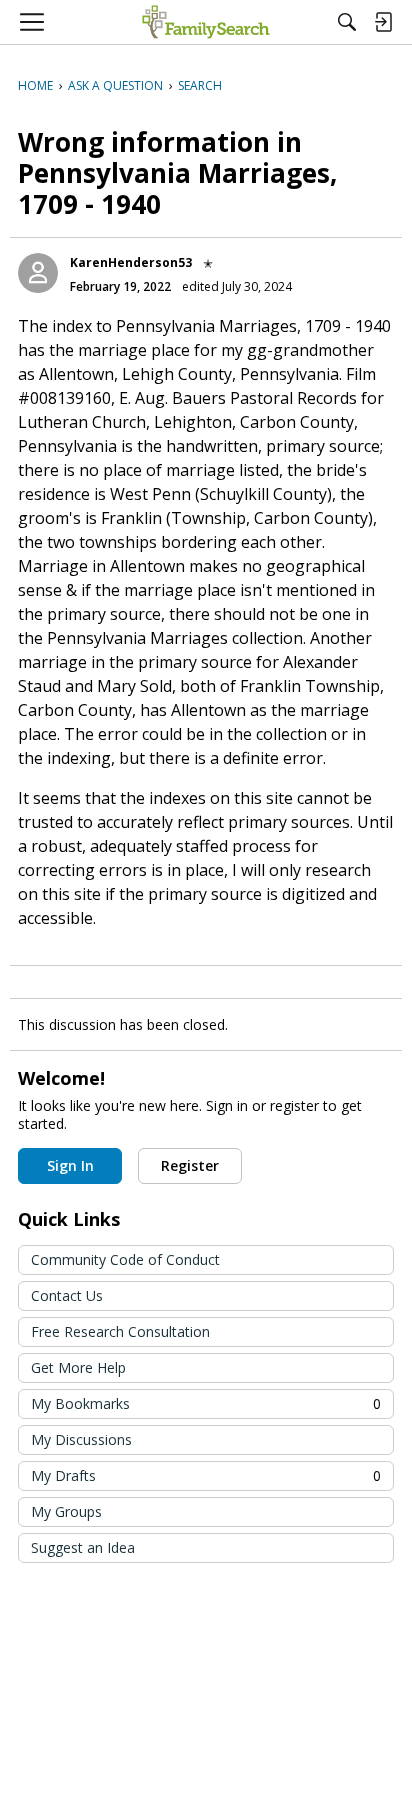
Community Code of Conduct (125, 1259)
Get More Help (78, 1367)
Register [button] (190, 1165)
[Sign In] (383, 22)
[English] (205, 22)
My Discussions (81, 1439)
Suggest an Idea (83, 1547)
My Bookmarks (206, 1403)
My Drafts (206, 1475)
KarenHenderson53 (131, 262)
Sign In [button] (70, 1165)
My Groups (66, 1511)
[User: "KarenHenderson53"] (38, 273)
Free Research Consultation (120, 1331)
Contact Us (67, 1295)
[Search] (347, 22)
